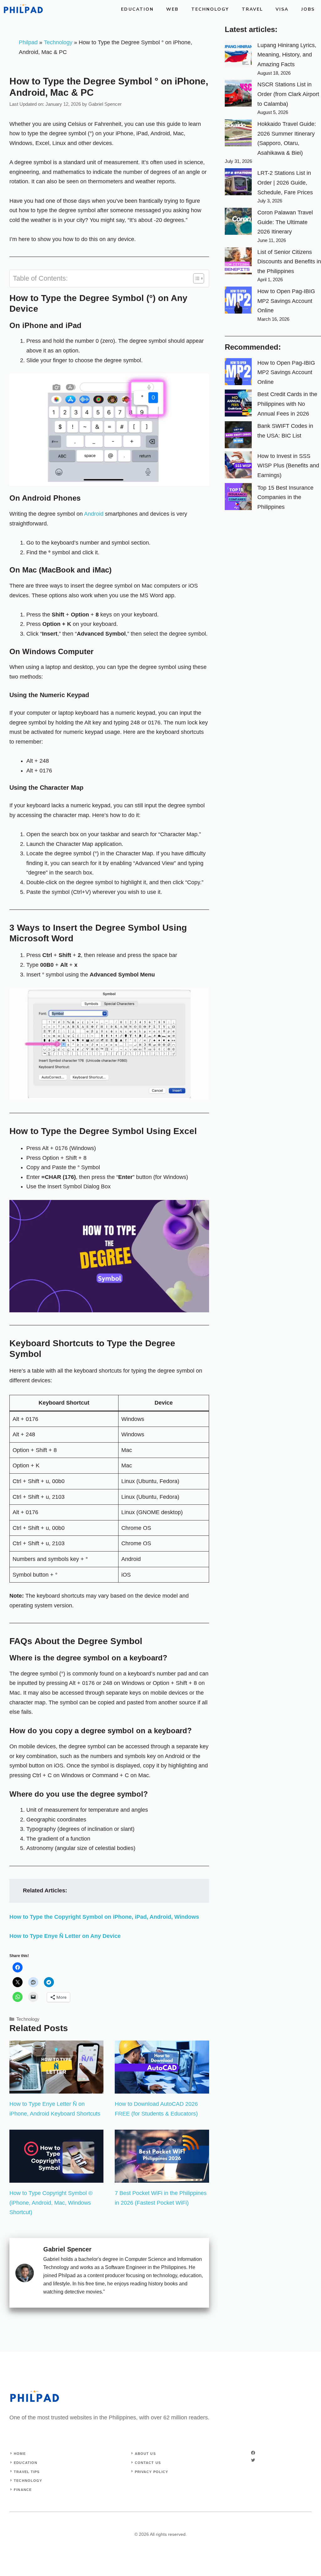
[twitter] (253, 2460)
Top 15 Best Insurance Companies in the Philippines (285, 497)
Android (94, 514)
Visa (282, 9)
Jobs (308, 9)
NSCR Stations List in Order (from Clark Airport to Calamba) (288, 94)
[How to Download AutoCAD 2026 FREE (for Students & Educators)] (162, 2089)
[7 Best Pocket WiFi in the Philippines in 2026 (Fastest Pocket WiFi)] (162, 2178)
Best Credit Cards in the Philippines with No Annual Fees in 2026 (287, 404)
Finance (23, 2490)
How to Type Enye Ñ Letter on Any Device (65, 1936)
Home (20, 2454)
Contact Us (148, 2463)
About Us (145, 2454)
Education (137, 9)
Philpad (28, 42)
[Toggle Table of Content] (195, 278)
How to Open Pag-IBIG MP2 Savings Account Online (286, 301)
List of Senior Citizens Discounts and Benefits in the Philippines (289, 262)
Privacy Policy (151, 2472)
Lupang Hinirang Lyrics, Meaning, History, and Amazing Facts (287, 55)
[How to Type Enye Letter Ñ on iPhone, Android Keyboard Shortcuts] (56, 2089)
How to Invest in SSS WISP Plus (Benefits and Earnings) (288, 466)
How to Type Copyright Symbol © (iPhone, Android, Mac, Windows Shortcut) (51, 2203)
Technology (210, 9)
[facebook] (253, 2453)
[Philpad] (23, 9)
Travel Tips (27, 2472)
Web (172, 9)
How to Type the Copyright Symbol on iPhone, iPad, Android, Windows (104, 1917)
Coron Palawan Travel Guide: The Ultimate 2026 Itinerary (285, 222)
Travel (253, 9)
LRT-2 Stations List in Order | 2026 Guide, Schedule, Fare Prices (285, 183)
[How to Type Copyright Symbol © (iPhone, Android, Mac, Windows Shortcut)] (56, 2178)
